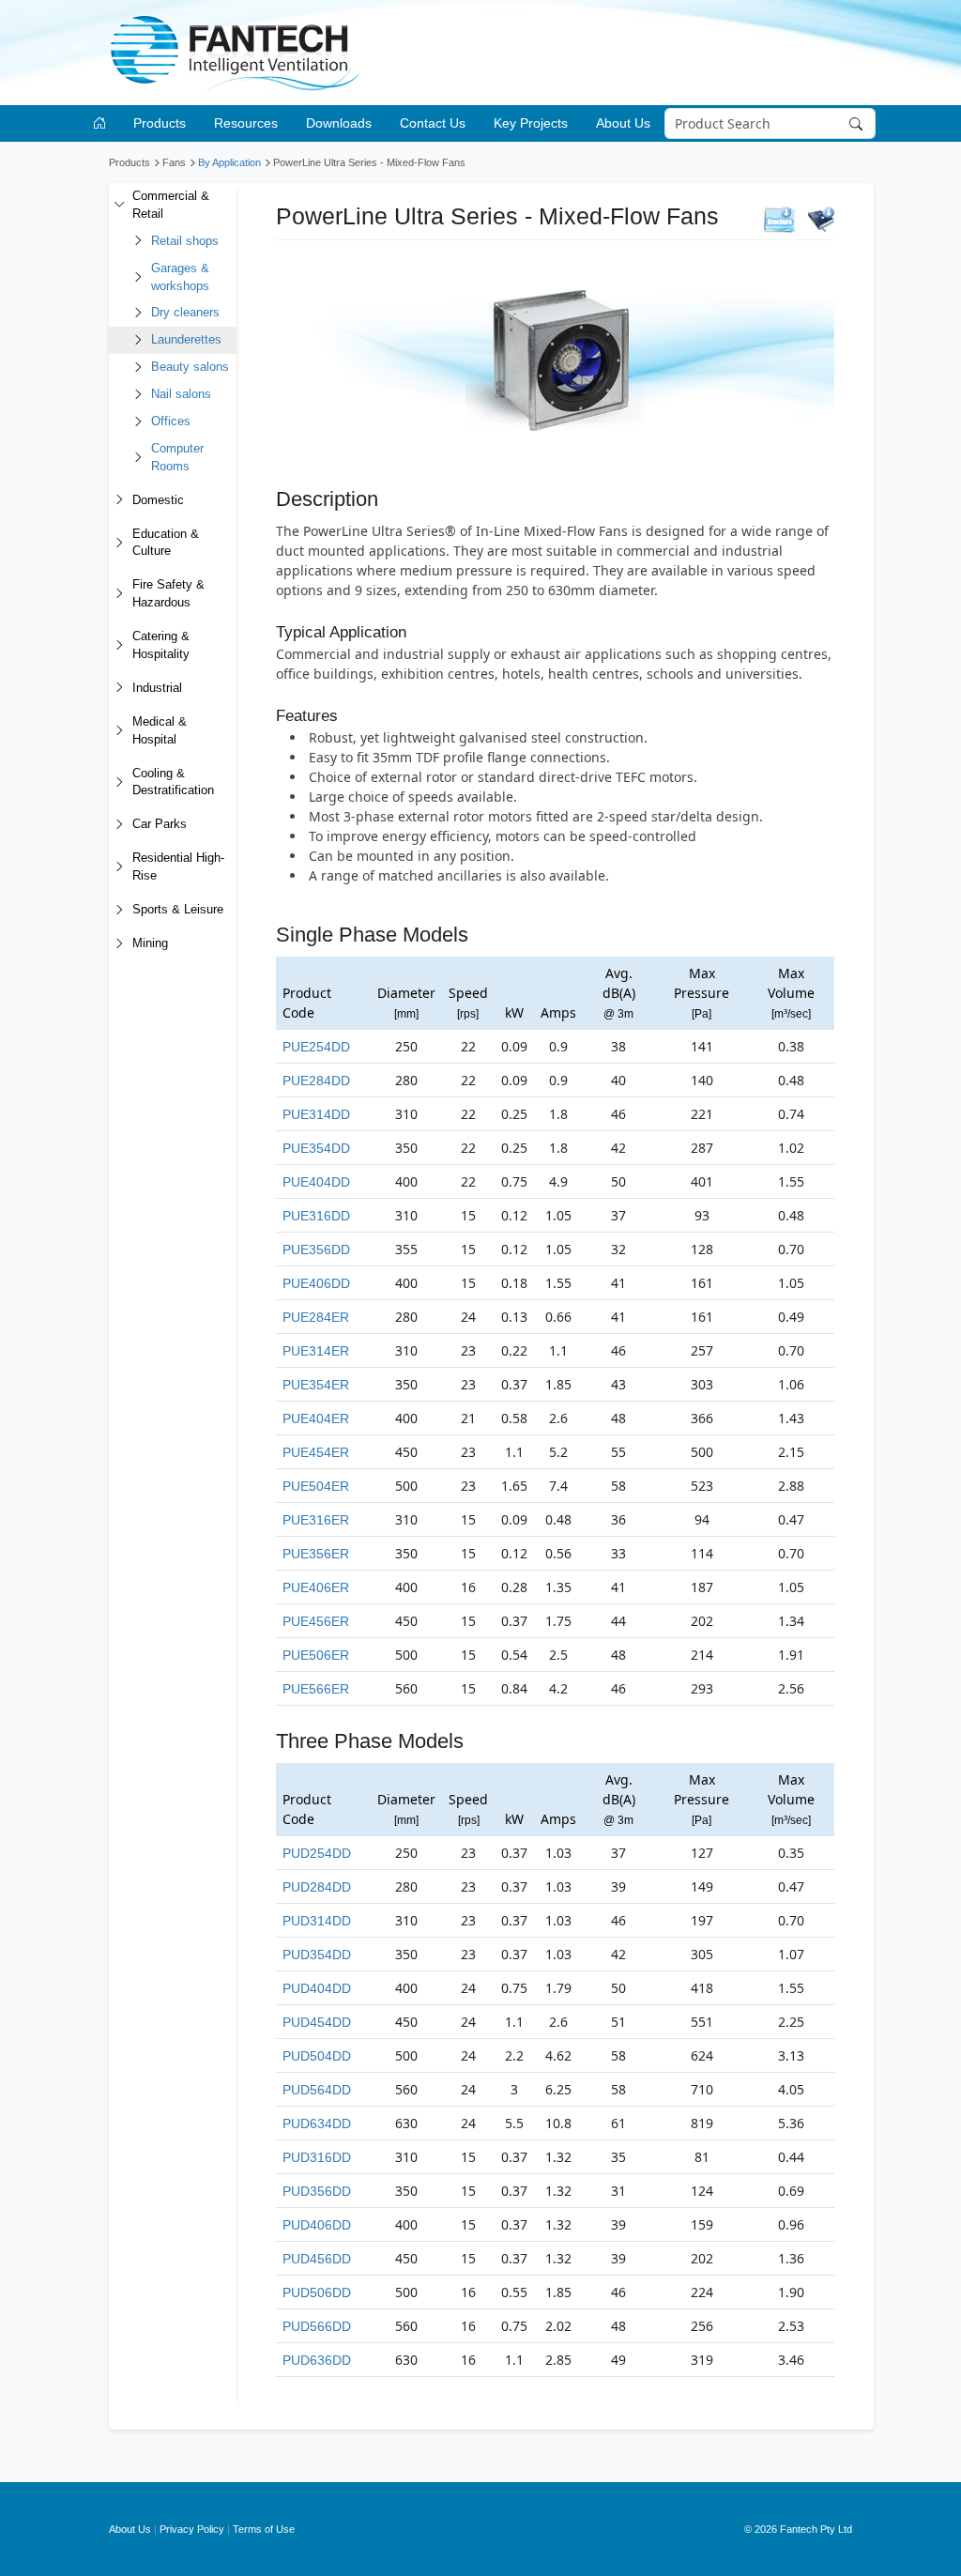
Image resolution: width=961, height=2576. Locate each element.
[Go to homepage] (103, 123)
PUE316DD (316, 1216)
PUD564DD (317, 2090)
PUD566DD (317, 2326)
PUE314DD (316, 1114)
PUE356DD (316, 1250)
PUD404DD (317, 1988)
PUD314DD (317, 1921)
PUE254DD (316, 1047)
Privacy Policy (192, 2529)
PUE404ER (316, 1418)
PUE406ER (316, 1587)
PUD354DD (317, 1955)
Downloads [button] (339, 123)
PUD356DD (317, 2191)
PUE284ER (316, 1317)
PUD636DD (317, 2360)
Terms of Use (264, 2529)
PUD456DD (317, 2259)
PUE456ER (316, 1621)
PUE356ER (316, 1554)
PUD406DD (317, 2225)
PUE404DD (316, 1182)
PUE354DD (316, 1148)
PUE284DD (316, 1081)
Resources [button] (246, 123)
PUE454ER (316, 1452)
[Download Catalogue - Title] (821, 219)
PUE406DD (316, 1283)
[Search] (857, 124)
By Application (229, 162)
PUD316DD (317, 2157)
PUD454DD (317, 2022)
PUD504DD (317, 2056)
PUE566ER (316, 1689)
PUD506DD (317, 2292)
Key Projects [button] (531, 123)
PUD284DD (317, 1887)
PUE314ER (316, 1351)
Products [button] (160, 123)
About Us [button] (623, 123)
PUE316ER (316, 1520)
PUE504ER (316, 1486)
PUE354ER (316, 1385)
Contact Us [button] (433, 123)
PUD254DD (317, 1853)
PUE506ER (316, 1655)
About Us (130, 2529)
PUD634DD (317, 2124)
